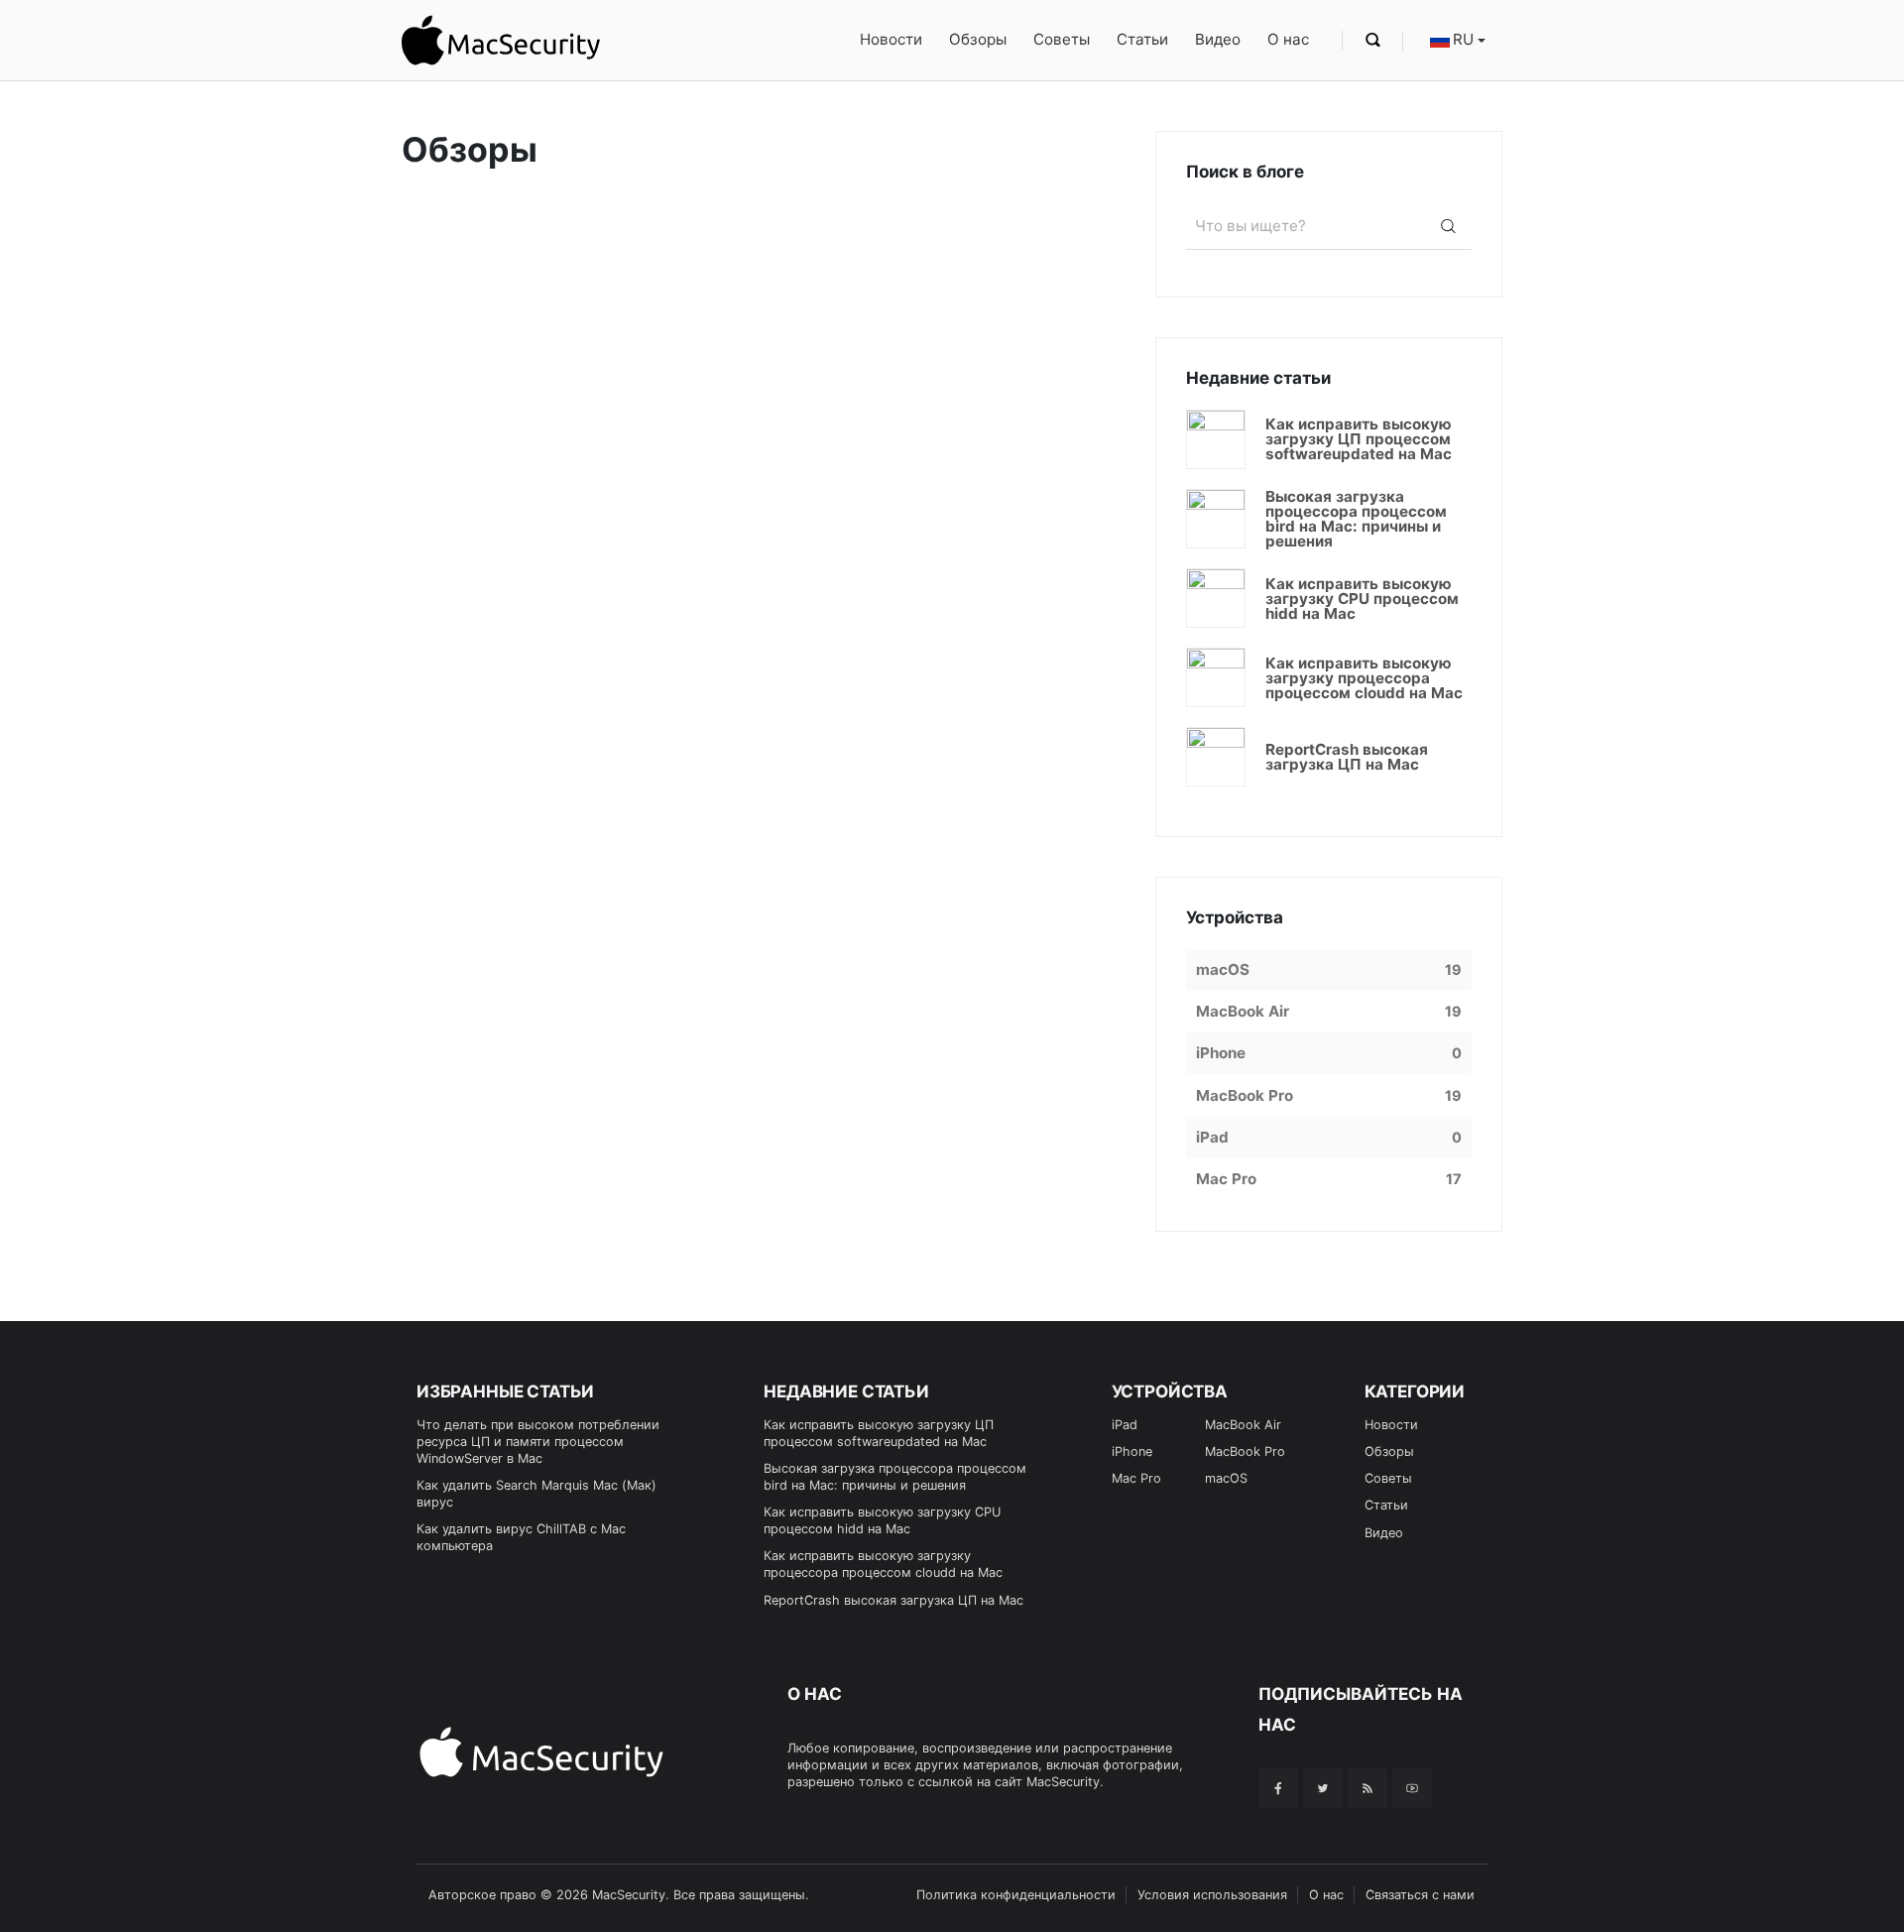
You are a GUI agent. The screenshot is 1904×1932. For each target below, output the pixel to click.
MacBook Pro (1245, 1451)
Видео (1218, 39)
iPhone (1132, 1451)
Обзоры (978, 39)
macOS (1226, 1478)
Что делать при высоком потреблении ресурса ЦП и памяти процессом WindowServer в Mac (538, 1442)
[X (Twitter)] (1323, 1788)
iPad (1125, 1425)
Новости (891, 39)
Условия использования (1212, 1895)
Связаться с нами (1420, 1895)
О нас (1288, 39)
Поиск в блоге (1245, 172)
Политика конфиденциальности (1016, 1895)
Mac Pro (1136, 1478)
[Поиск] (1448, 226)
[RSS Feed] (1368, 1788)
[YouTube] (1412, 1788)
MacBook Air (1243, 1425)
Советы (1062, 39)
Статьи (1142, 39)
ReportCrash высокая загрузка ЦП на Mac (893, 1600)
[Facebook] (1278, 1788)
